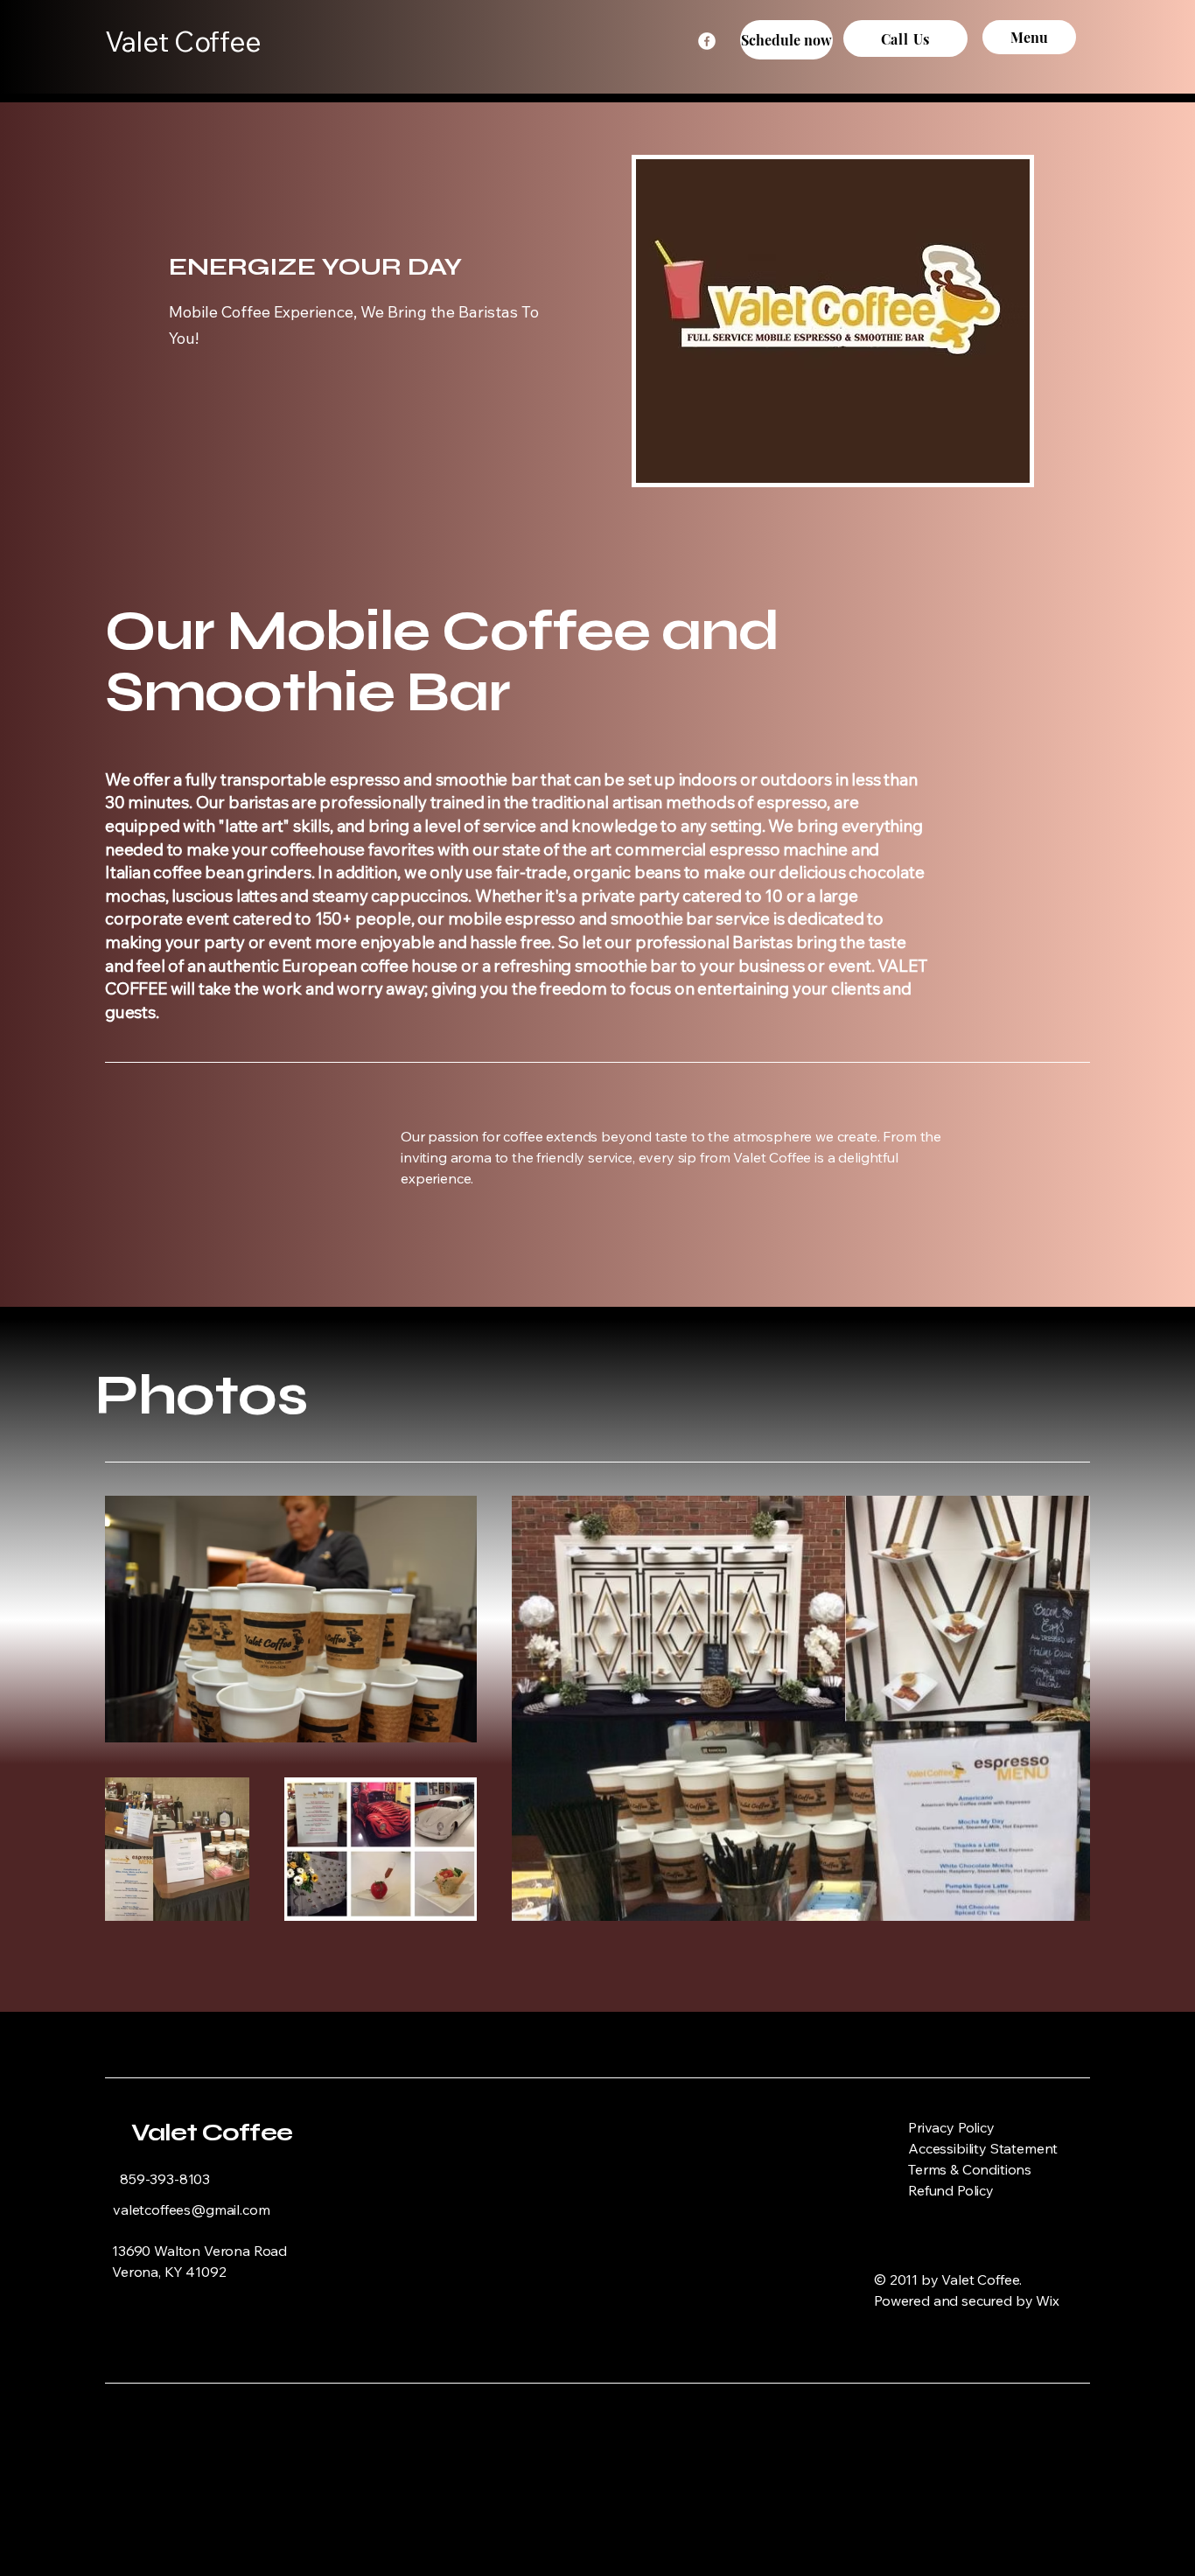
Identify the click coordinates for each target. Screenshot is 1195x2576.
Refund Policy (951, 2190)
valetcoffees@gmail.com (191, 2209)
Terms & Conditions (970, 2169)
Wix (1049, 2300)
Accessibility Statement (983, 2148)
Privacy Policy (951, 2127)
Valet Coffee (212, 2133)
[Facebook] (707, 41)
